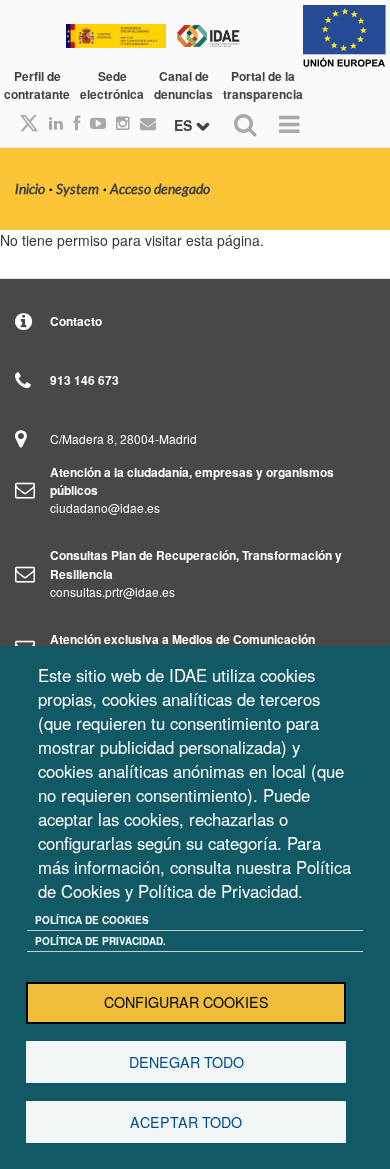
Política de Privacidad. (100, 941)
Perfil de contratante (37, 85)
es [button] (185, 125)
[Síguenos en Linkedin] (51, 123)
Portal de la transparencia (263, 85)
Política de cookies (92, 920)
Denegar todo (186, 1062)
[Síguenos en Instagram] (118, 123)
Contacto (76, 321)
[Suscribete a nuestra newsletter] (143, 123)
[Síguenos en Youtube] (93, 123)
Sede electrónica (112, 85)
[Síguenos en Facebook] (71, 123)
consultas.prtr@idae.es (112, 591)
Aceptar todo (186, 1122)
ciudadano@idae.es (105, 507)
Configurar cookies (186, 1002)
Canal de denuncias (183, 85)
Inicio (30, 190)
